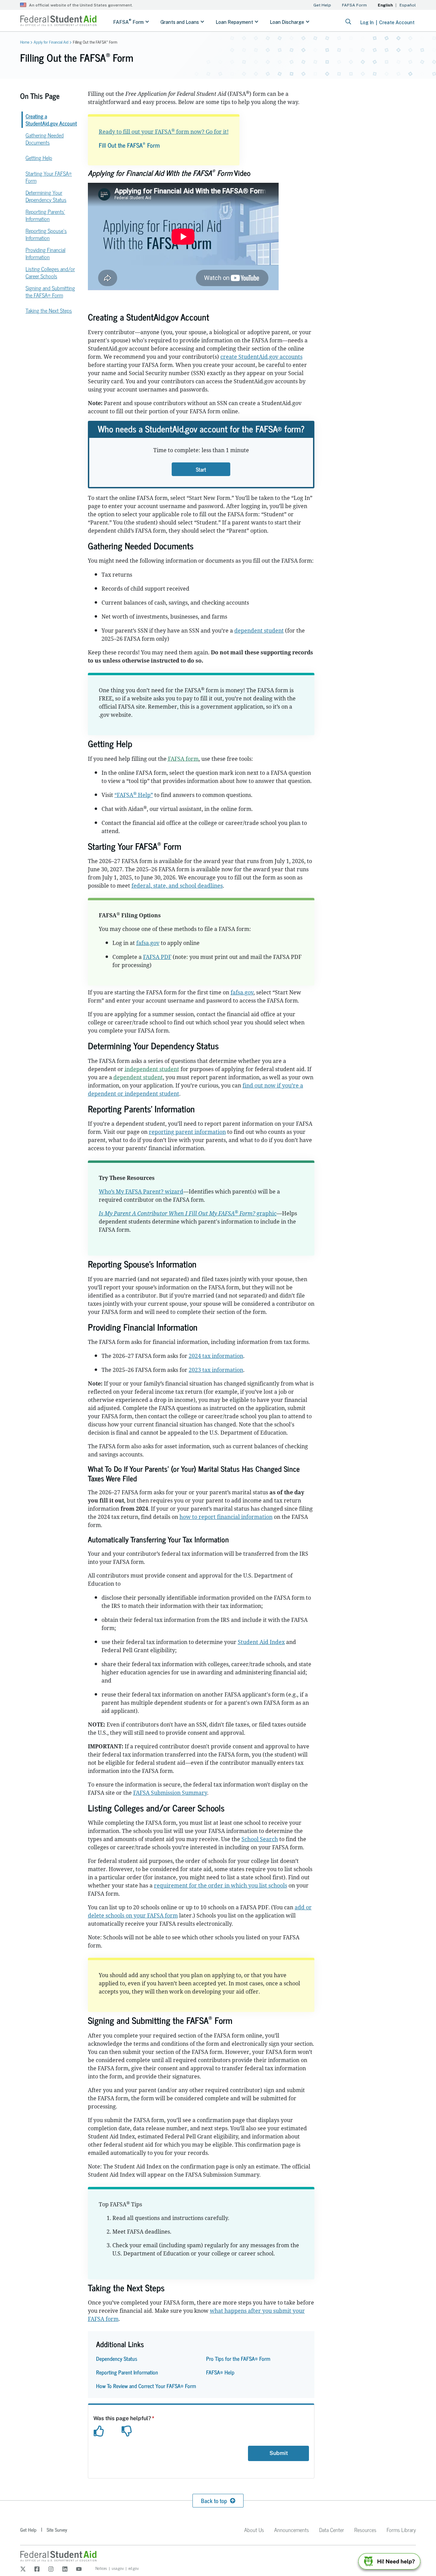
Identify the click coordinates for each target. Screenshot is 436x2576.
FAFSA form (183, 759)
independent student (152, 1069)
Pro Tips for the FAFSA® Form (238, 2358)
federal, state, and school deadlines (177, 886)
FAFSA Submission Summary (170, 1793)
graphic (188, 1213)
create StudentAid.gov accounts (261, 357)
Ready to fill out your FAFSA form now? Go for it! (164, 132)
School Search (260, 1839)
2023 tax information (216, 1370)
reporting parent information (187, 1132)
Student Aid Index (261, 1642)
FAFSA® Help (220, 2372)
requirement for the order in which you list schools (221, 1885)
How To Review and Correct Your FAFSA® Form (146, 2386)
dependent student (259, 631)
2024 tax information (216, 1356)
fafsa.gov (148, 943)
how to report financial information (226, 1517)
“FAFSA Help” (134, 795)
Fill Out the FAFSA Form (129, 145)
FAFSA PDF (157, 957)
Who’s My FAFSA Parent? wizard (141, 1191)
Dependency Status (117, 2358)
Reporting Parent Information (127, 2372)
